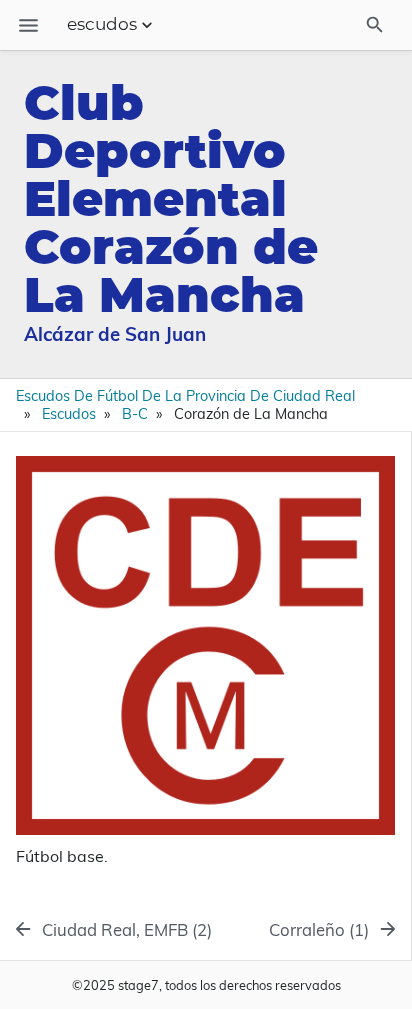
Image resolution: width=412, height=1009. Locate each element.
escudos (102, 25)
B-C (135, 414)
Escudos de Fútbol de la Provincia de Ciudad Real (185, 396)
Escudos (69, 414)
